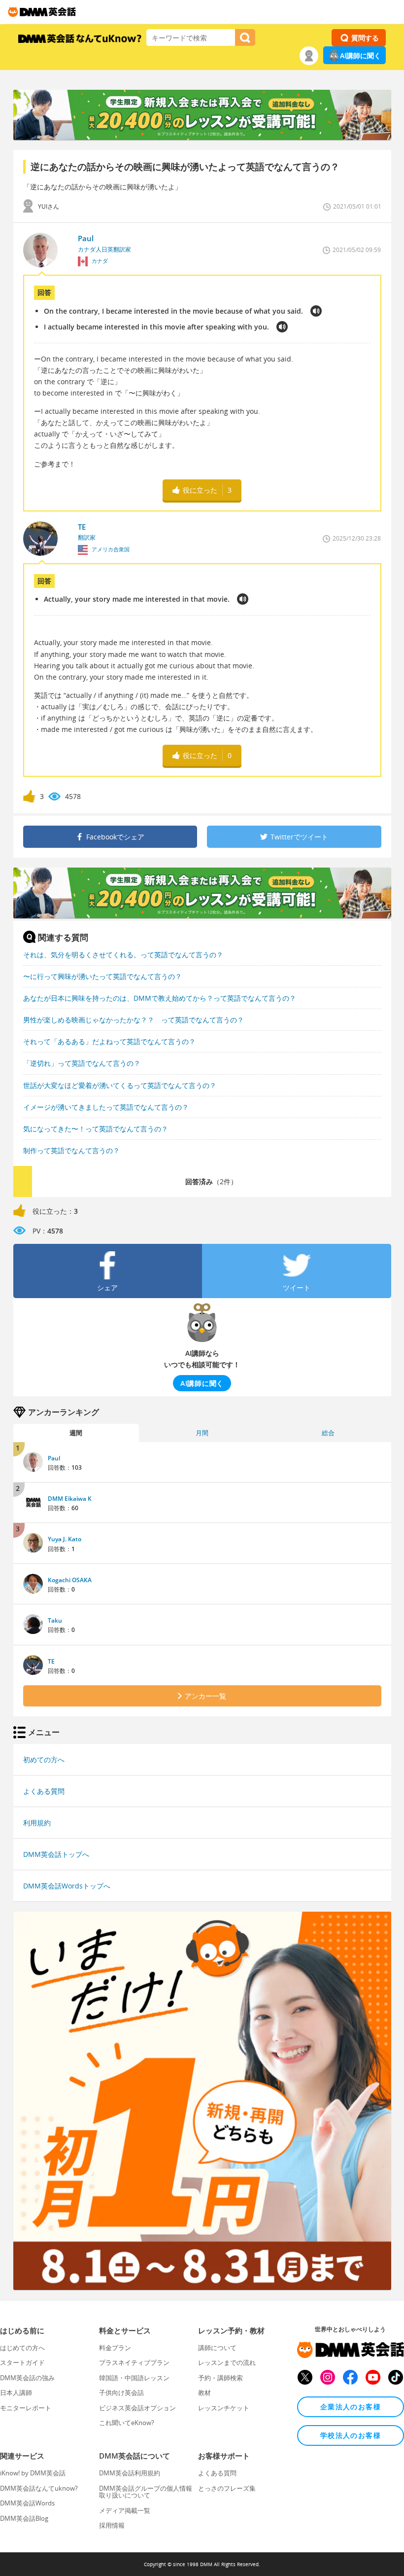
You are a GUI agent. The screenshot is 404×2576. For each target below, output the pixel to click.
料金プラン (115, 2348)
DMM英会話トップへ (56, 1854)
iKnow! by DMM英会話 (33, 2473)
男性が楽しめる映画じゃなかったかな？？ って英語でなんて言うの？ (134, 1020)
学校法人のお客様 (351, 2435)
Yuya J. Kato (65, 1539)
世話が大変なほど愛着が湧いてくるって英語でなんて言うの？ (120, 1085)
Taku (55, 1620)
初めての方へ (44, 1760)
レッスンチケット (224, 2408)
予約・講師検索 (220, 2378)
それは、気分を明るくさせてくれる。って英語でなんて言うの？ (123, 955)
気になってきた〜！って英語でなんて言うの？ (96, 1129)
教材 (204, 2393)
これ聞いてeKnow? (127, 2423)
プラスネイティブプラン (134, 2362)
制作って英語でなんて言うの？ (71, 1150)
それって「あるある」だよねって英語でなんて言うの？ (109, 1041)
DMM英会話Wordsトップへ (67, 1886)
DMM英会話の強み (27, 2378)
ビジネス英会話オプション (137, 2408)
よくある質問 (44, 1791)
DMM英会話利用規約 (130, 2473)
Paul (54, 1458)
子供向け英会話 (121, 2393)
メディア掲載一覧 (125, 2510)
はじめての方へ (22, 2348)
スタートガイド (22, 2362)
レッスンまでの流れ (227, 2362)
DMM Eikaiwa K (70, 1499)
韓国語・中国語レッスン (134, 2378)
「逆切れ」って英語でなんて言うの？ (82, 1063)
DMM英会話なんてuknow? (39, 2488)
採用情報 (112, 2525)
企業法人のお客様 (351, 2407)
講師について (217, 2348)
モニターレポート (26, 2408)
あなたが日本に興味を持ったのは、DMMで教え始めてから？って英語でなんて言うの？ (160, 998)
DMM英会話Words (27, 2503)
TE (51, 1661)
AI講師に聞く (360, 55)
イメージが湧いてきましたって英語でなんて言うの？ (106, 1107)
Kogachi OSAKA (70, 1580)
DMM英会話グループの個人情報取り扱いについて (146, 2492)
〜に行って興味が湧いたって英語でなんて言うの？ (102, 976)
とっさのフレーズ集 (227, 2488)
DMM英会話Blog (24, 2518)
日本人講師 (16, 2393)
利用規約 (37, 1823)
